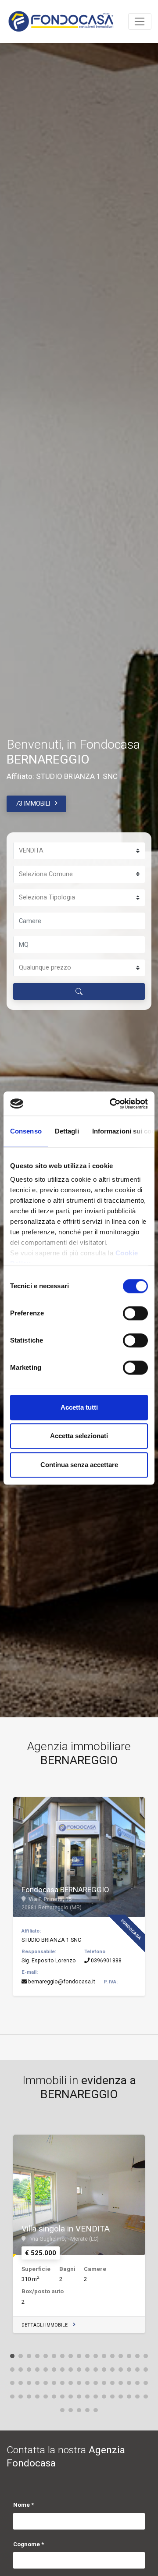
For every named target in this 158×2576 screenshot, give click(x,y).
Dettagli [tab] (67, 1131)
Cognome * (29, 2544)
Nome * (23, 2505)
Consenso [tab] (26, 1131)
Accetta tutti (79, 1407)
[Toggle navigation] (140, 21)
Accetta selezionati (79, 1436)
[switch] (135, 1313)
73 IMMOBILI (33, 803)
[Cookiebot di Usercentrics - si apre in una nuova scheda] (111, 1104)
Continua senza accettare (79, 1465)
